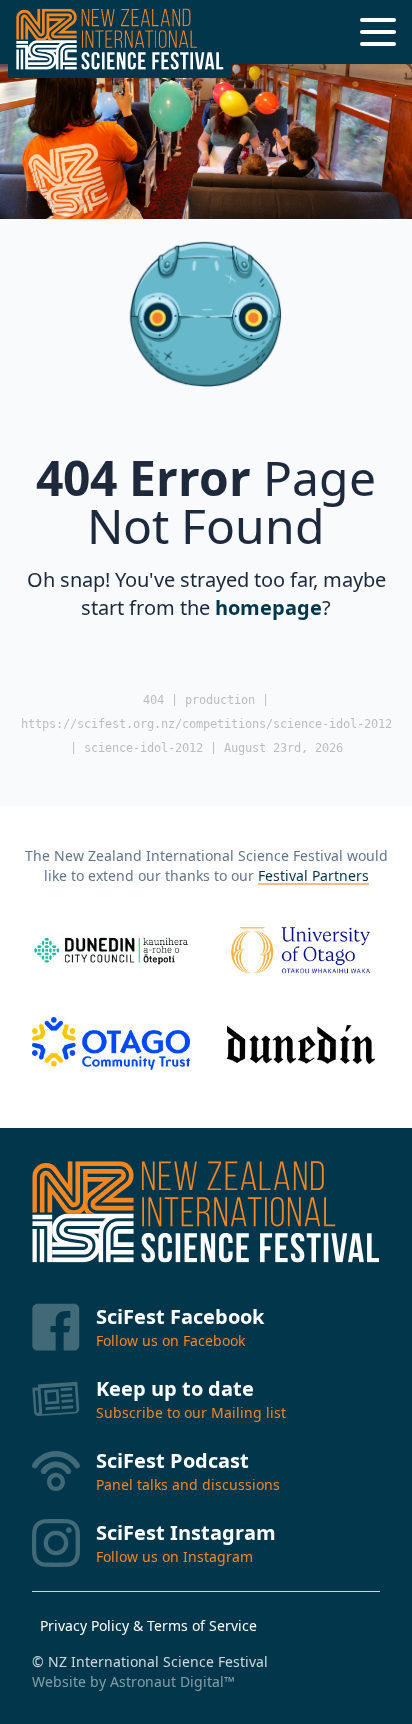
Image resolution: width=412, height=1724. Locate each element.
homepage (268, 607)
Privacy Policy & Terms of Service (148, 1625)
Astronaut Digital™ (172, 1681)
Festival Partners (313, 875)
